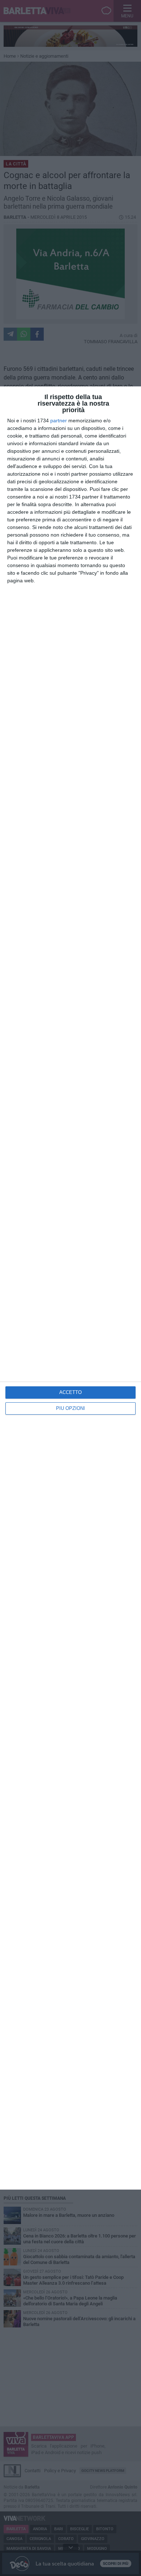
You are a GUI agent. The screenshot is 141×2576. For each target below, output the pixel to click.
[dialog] (70, 1288)
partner (59, 421)
